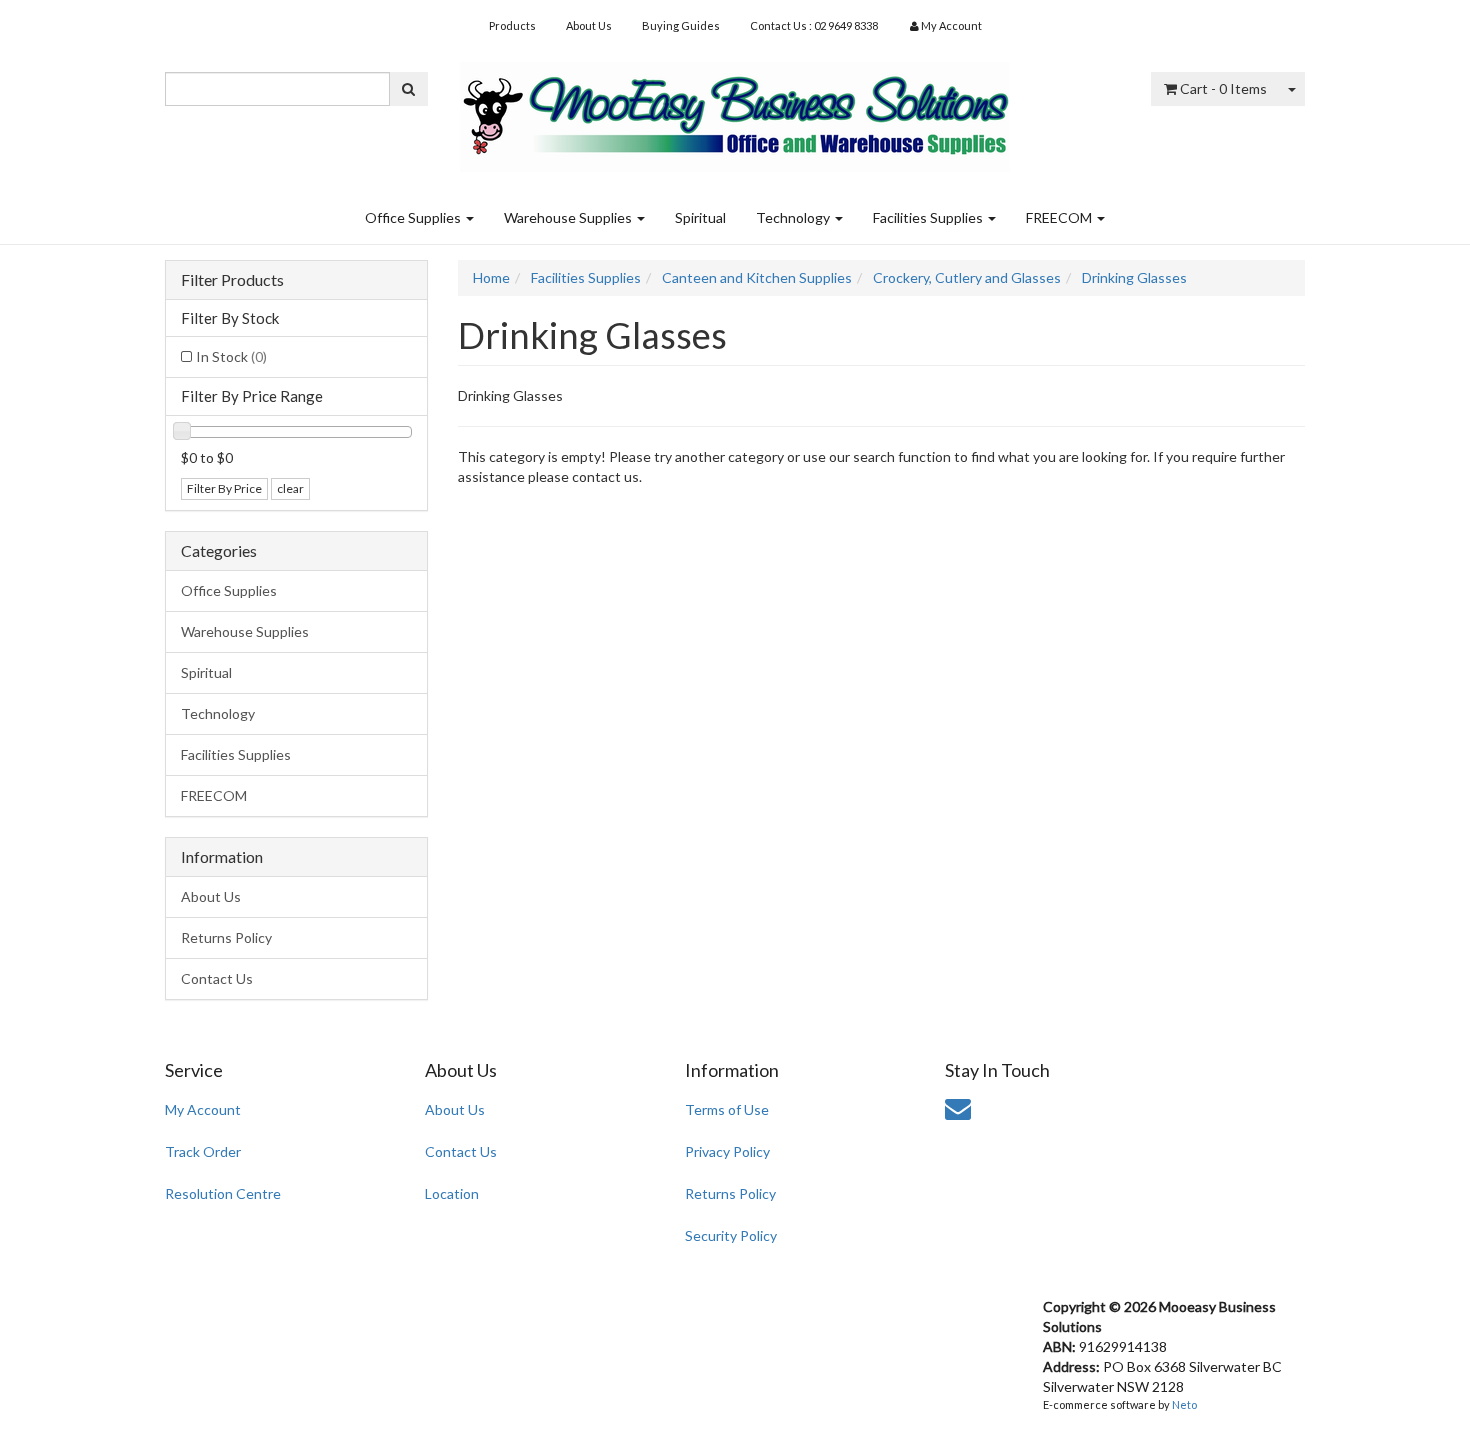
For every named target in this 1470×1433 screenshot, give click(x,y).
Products (512, 25)
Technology (794, 217)
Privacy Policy (727, 1151)
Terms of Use (727, 1109)
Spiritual (700, 217)
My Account (203, 1109)
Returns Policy (226, 937)
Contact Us (217, 978)
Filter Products (232, 280)
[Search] (408, 89)
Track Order (203, 1151)
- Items (1223, 88)
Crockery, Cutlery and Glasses (967, 277)
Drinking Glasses (1134, 277)
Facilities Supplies (929, 217)
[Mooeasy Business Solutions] (735, 110)
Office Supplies (414, 217)
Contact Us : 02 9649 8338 (814, 25)
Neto (1184, 1404)
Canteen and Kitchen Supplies (757, 277)
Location (452, 1193)
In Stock (231, 356)
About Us (589, 25)
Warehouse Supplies (569, 217)
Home (491, 277)
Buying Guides (681, 25)
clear (290, 488)
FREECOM (1060, 217)
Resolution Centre (223, 1193)
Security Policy (731, 1235)
